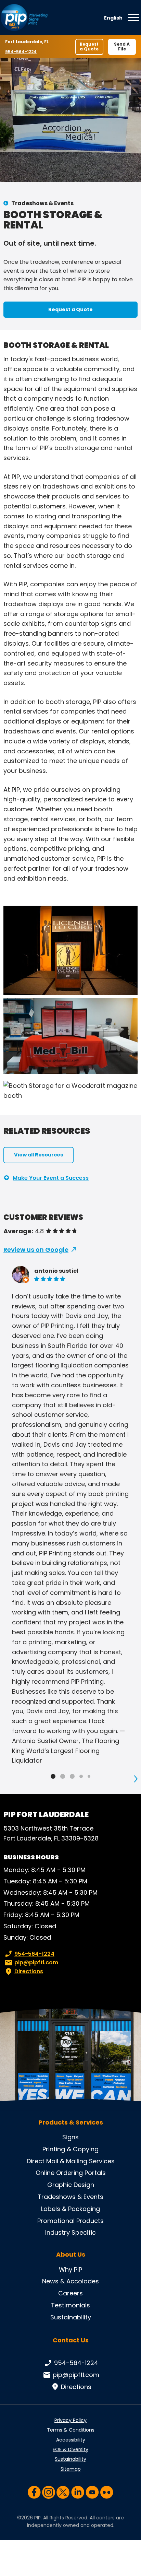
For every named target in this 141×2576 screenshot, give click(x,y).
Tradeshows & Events (42, 203)
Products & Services (71, 2122)
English (113, 18)
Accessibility (71, 2440)
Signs (70, 2137)
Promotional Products (70, 2221)
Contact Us (71, 2340)
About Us (71, 2255)
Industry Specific (70, 2232)
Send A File (122, 46)
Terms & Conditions (71, 2430)
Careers (70, 2293)
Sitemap (71, 2469)
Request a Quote (89, 46)
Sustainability (71, 2317)
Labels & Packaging (70, 2209)
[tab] (53, 1776)
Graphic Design (71, 2185)
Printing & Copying (70, 2149)
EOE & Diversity (70, 2449)
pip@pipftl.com (36, 1962)
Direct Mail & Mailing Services (71, 2161)
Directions (29, 1971)
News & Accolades (70, 2281)
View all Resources (39, 1155)
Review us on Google (36, 1250)
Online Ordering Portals (71, 2173)
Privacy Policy (70, 2420)
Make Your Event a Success (51, 1178)
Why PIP (70, 2269)
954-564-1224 (21, 52)
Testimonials (70, 2305)
